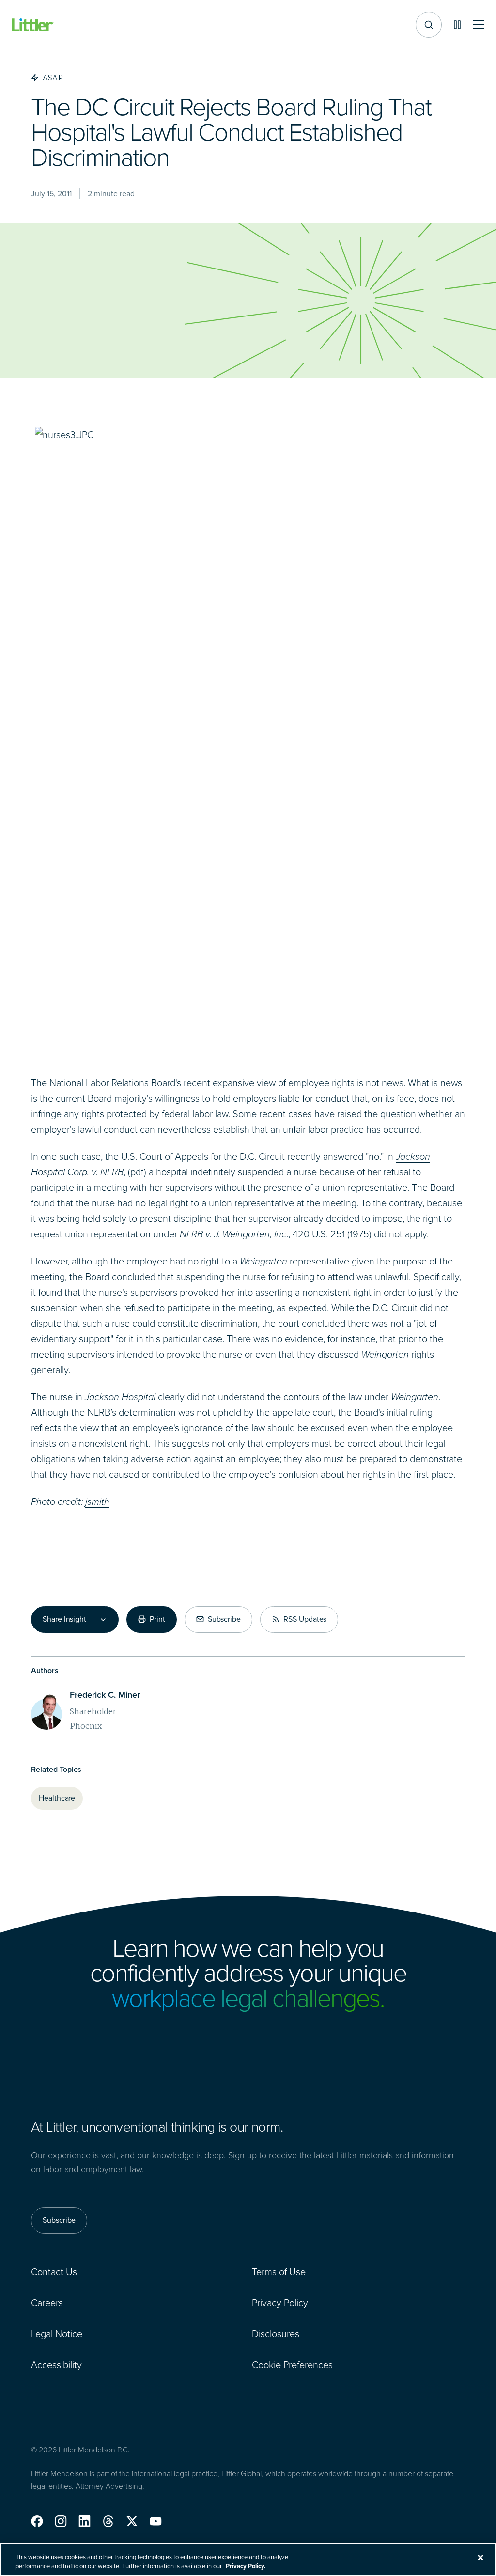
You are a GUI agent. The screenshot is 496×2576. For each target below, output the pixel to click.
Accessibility (56, 2365)
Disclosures (276, 2334)
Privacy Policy (280, 2303)
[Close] (480, 2558)
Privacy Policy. (246, 2566)
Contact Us (54, 2272)
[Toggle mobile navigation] (479, 25)
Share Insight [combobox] (64, 1619)
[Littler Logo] (33, 25)
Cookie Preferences (292, 2365)
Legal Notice (57, 2334)
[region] (248, 2559)
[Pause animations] (457, 25)
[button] (37, 2521)
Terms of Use (279, 2272)
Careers (47, 2303)
